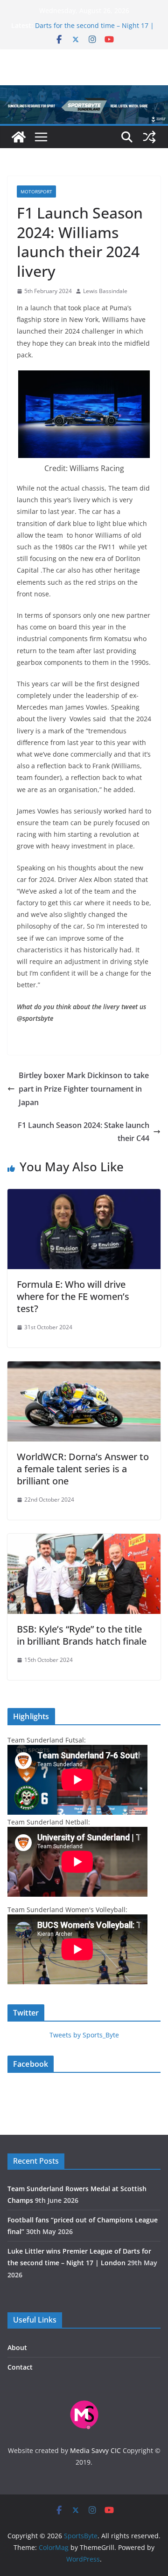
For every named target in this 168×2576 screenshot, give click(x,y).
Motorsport (36, 191)
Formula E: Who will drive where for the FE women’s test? (73, 1296)
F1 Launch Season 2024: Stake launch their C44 (84, 1132)
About (17, 2347)
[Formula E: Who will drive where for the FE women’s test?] (84, 1196)
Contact (20, 2367)
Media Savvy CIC (95, 2450)
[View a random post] (149, 137)
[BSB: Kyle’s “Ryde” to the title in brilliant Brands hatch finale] (84, 1540)
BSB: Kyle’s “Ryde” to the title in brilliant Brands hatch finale (82, 1635)
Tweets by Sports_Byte (84, 2035)
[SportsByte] (19, 137)
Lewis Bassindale (105, 291)
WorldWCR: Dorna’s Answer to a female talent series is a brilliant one (83, 1469)
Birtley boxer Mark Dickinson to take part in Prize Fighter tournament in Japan (84, 1089)
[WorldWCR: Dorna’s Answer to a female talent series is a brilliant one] (84, 1368)
